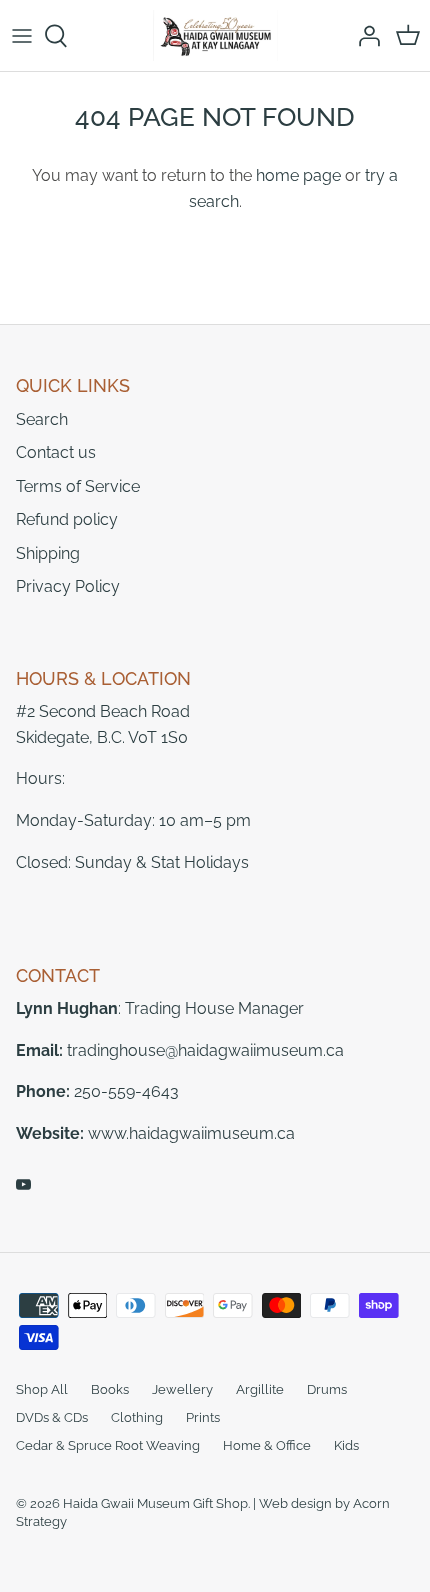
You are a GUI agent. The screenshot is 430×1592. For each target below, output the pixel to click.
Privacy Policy (68, 586)
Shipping (48, 553)
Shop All (42, 1389)
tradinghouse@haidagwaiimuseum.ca (205, 1050)
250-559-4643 (126, 1091)
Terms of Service (78, 486)
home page (298, 175)
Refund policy (67, 519)
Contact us (56, 452)
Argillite (260, 1389)
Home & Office (267, 1445)
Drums (327, 1389)
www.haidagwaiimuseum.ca (191, 1133)
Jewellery (182, 1389)
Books (110, 1389)
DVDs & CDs (52, 1417)
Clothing (137, 1417)
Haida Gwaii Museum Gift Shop (155, 1503)
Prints (203, 1417)
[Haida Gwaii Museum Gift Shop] (215, 35)
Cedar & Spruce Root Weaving (108, 1445)
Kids (346, 1445)
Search (42, 419)
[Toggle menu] (22, 36)
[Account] (364, 36)
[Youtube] (23, 1184)
